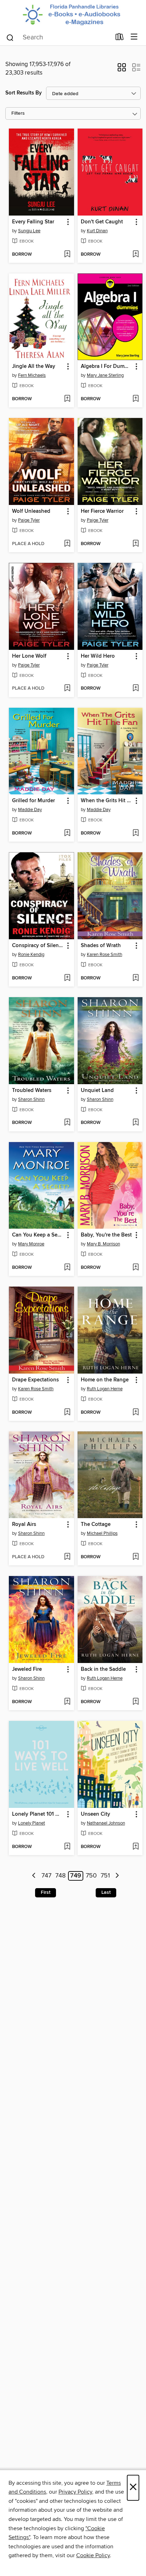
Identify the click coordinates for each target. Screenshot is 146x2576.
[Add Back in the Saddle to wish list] (136, 1702)
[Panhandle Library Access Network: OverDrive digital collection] (73, 14)
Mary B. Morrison (103, 1244)
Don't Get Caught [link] (102, 222)
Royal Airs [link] (24, 1525)
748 (60, 1876)
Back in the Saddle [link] (103, 1669)
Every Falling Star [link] (33, 222)
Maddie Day (30, 810)
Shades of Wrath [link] (101, 946)
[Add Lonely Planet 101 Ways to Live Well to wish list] (67, 1847)
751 (105, 1876)
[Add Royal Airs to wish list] (67, 1557)
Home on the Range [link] (105, 1380)
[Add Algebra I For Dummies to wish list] (136, 399)
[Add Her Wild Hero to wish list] (136, 689)
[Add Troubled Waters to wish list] (67, 1123)
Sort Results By (24, 93)
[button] (122, 70)
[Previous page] (34, 1876)
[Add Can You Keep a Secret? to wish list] (67, 1268)
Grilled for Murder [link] (33, 801)
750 (91, 1876)
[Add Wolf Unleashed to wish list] (67, 544)
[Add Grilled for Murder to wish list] (67, 833)
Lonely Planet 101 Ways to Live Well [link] (38, 1814)
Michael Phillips (102, 1533)
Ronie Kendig (31, 955)
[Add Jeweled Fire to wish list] (67, 1702)
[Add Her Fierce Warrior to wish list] (136, 544)
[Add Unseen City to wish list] (136, 1847)
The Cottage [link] (96, 1525)
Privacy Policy (75, 2492)
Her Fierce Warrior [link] (102, 511)
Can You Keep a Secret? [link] (38, 1235)
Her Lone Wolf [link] (29, 656)
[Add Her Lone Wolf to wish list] (67, 689)
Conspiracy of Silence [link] (38, 946)
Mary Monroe (31, 1244)
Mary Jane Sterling (105, 375)
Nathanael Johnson (106, 1823)
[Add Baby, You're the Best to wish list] (136, 1268)
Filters (18, 113)
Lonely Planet (32, 1823)
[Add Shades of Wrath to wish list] (136, 978)
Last (106, 1892)
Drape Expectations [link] (35, 1380)
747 (46, 1876)
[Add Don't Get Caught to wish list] (136, 255)
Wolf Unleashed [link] (31, 511)
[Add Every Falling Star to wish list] (67, 255)
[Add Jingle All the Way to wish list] (67, 399)
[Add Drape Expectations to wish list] (67, 1413)
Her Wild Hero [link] (98, 656)
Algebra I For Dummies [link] (107, 366)
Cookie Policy (93, 2555)
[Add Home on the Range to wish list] (136, 1413)
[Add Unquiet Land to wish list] (136, 1123)
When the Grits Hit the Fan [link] (107, 801)
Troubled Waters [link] (32, 1091)
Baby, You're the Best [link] (106, 1235)
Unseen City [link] (96, 1814)
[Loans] (120, 38)
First (46, 1892)
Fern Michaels (32, 375)
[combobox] (58, 38)
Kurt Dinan (97, 231)
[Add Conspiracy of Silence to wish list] (67, 978)
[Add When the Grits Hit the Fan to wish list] (136, 833)
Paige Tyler (29, 520)
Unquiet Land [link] (97, 1091)
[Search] (10, 37)
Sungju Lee (29, 231)
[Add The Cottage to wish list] (136, 1557)
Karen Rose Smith (105, 955)
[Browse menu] (134, 37)
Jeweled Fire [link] (27, 1669)
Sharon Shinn (31, 1099)
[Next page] (117, 1876)
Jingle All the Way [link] (34, 366)
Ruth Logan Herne (105, 1389)
